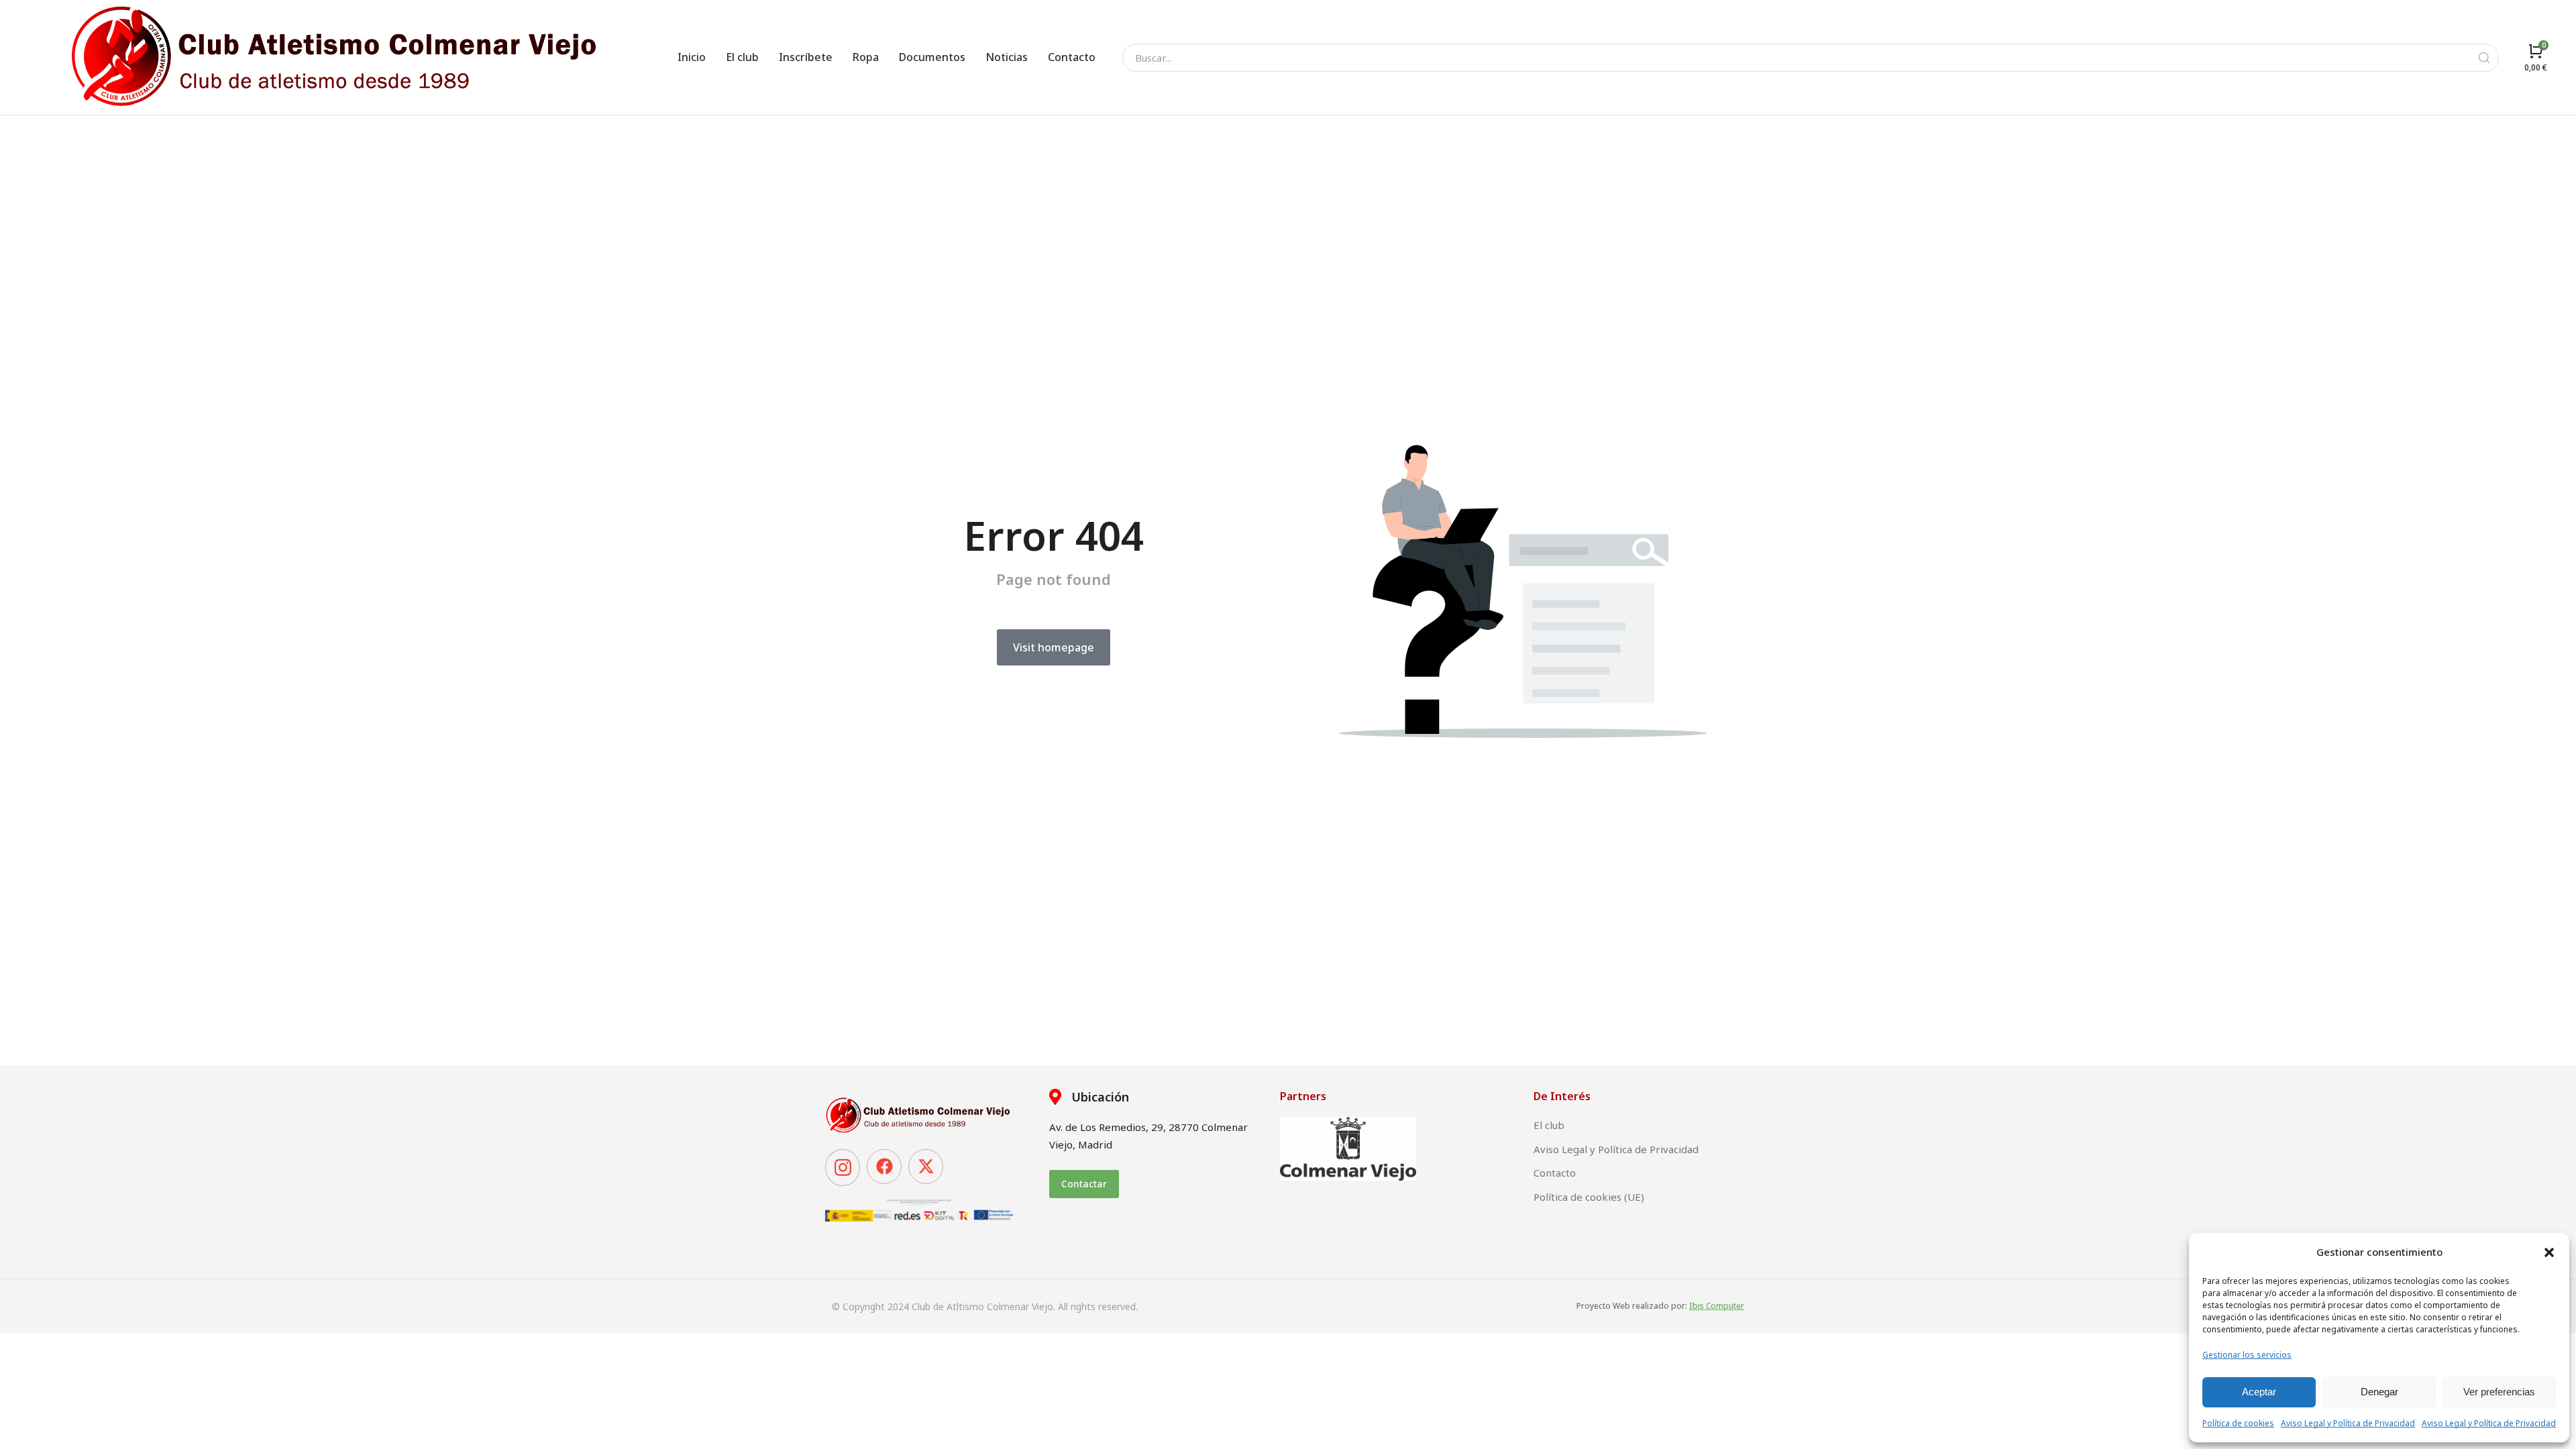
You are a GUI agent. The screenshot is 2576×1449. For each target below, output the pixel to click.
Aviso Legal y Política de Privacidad (2348, 1423)
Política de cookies (2238, 1423)
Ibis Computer (1717, 1306)
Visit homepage (1054, 647)
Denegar (2379, 1392)
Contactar (1084, 1184)
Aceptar (2259, 1392)
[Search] (2484, 58)
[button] (2549, 1252)
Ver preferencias (2499, 1392)
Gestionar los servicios (2247, 1355)
